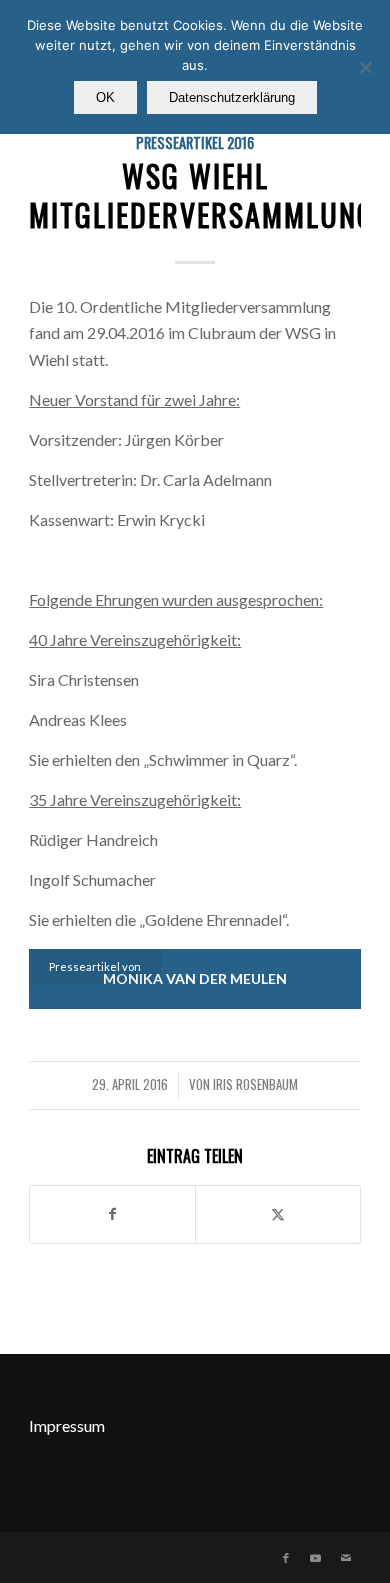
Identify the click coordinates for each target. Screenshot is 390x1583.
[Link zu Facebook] (286, 1558)
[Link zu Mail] (346, 1558)
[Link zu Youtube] (316, 1558)
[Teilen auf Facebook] (112, 1214)
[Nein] (365, 67)
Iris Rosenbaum (255, 1084)
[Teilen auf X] (278, 1214)
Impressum (67, 1425)
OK (105, 97)
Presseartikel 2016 (195, 142)
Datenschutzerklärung (232, 97)
